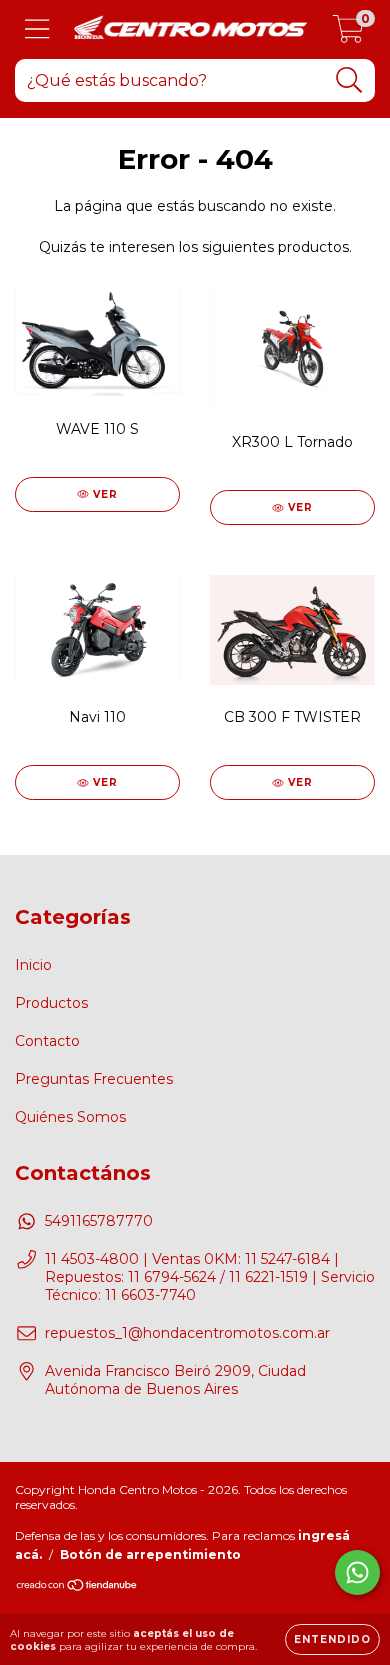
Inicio (33, 965)
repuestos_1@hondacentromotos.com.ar (187, 1333)
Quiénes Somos (70, 1117)
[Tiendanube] (77, 1586)
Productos (51, 1003)
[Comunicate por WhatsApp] (357, 1572)
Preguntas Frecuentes (94, 1079)
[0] (348, 35)
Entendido (332, 1639)
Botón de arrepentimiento (150, 1554)
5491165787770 (99, 1221)
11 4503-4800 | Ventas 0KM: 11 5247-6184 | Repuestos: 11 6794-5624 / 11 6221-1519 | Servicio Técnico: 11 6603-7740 (210, 1277)
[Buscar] (349, 80)
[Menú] (37, 29)
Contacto (47, 1041)
